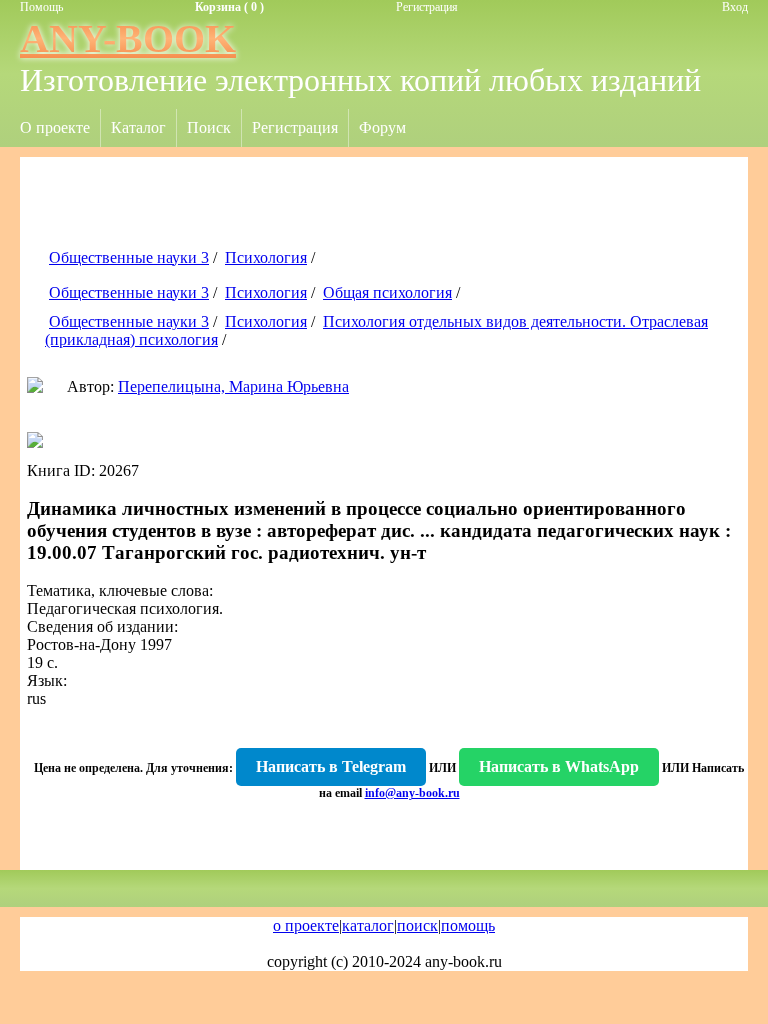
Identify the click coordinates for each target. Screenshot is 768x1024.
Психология (266, 257)
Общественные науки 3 (129, 257)
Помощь (41, 7)
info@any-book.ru (412, 793)
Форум (382, 127)
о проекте (306, 925)
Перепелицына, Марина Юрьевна (233, 386)
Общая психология (387, 292)
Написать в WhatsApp (559, 766)
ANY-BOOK (128, 38)
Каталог (138, 127)
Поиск (209, 127)
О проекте (55, 127)
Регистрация (427, 7)
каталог (368, 925)
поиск (417, 925)
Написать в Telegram (331, 766)
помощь (468, 925)
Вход (735, 7)
